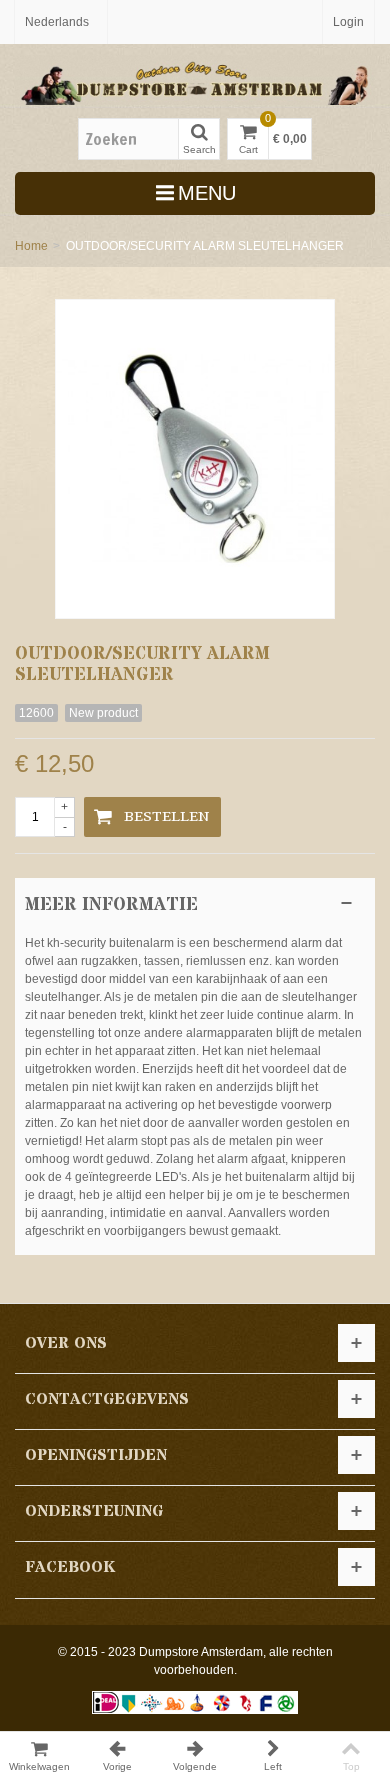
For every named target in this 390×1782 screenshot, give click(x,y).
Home (31, 246)
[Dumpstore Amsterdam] (195, 80)
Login (348, 22)
